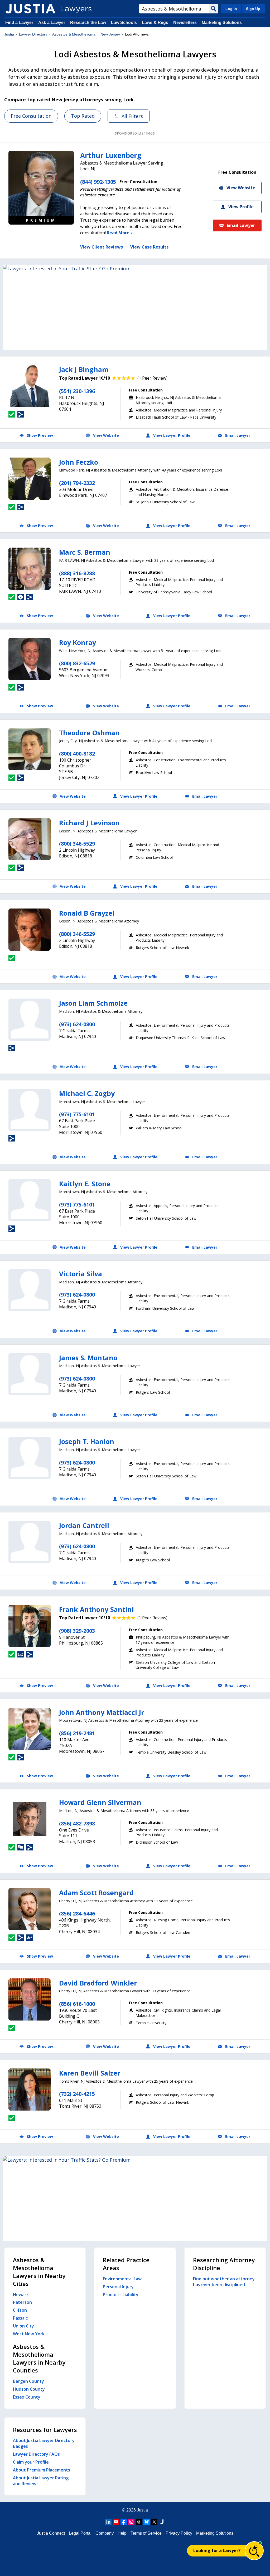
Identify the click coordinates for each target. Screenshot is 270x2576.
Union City (23, 2326)
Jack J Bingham (84, 369)
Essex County (27, 2397)
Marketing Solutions (222, 23)
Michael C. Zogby (87, 1093)
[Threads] (139, 2522)
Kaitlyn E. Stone (85, 1184)
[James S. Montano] (30, 1374)
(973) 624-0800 (77, 1024)
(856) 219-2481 (77, 1733)
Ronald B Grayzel (87, 913)
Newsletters (185, 23)
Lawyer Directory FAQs (36, 2454)
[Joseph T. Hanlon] (30, 1458)
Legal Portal (80, 2533)
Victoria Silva (81, 1274)
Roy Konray (78, 642)
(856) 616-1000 (77, 2004)
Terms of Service (146, 2533)
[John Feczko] (30, 479)
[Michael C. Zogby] (30, 1110)
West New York (29, 2334)
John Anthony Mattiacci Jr (102, 1712)
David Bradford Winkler (98, 1983)
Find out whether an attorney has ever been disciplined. (224, 2282)
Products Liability (121, 2295)
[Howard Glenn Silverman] (30, 1819)
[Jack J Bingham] (30, 386)
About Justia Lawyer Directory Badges (44, 2443)
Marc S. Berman (85, 552)
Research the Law (88, 23)
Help (122, 2533)
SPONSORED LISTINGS (135, 133)
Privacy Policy (179, 2533)
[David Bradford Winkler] (30, 1999)
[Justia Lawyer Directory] (30, 9)
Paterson (22, 2302)
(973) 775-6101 (77, 1114)
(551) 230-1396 (77, 391)
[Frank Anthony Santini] (30, 1626)
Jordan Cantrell (84, 1525)
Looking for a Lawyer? (217, 2550)
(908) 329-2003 (77, 1631)
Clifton (20, 2310)
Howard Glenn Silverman (100, 1802)
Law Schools (124, 23)
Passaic (20, 2318)
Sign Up (253, 9)
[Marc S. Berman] (30, 569)
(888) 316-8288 (77, 573)
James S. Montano (88, 1358)
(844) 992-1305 (98, 182)
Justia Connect (51, 2533)
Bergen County (28, 2381)
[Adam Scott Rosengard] (30, 1909)
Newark (21, 2295)
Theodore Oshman (89, 733)
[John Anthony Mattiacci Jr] (30, 1729)
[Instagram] (131, 2522)
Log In (231, 9)
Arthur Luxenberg (111, 155)
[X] (154, 2522)
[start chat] (254, 2551)
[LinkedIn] (108, 2522)
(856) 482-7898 (77, 1823)
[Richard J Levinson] (30, 839)
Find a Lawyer (19, 23)
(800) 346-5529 (77, 844)
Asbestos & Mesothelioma (74, 34)
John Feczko (79, 462)
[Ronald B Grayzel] (30, 930)
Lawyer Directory (33, 34)
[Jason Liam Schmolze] (30, 1020)
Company (105, 2533)
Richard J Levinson (89, 823)
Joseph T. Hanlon (87, 1441)
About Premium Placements (42, 2470)
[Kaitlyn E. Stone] (30, 1200)
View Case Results (149, 247)
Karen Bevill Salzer (90, 2073)
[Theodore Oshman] (30, 749)
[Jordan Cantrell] (30, 1542)
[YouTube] (116, 2522)
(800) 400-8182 (77, 754)
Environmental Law (122, 2279)
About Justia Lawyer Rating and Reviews (41, 2481)
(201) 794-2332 (77, 483)
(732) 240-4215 (77, 2094)
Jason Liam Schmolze (93, 1003)
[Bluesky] (147, 2522)
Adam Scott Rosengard (96, 1893)
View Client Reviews (102, 247)
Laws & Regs (155, 23)
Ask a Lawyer (52, 23)
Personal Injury (118, 2287)
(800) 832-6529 (77, 663)
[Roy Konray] (30, 659)
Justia (9, 34)
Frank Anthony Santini (97, 1609)
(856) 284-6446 (77, 1914)
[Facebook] (124, 2522)
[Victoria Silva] (30, 1290)
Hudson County (29, 2389)
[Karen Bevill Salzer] (30, 2089)
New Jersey (110, 34)
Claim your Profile (31, 2462)
